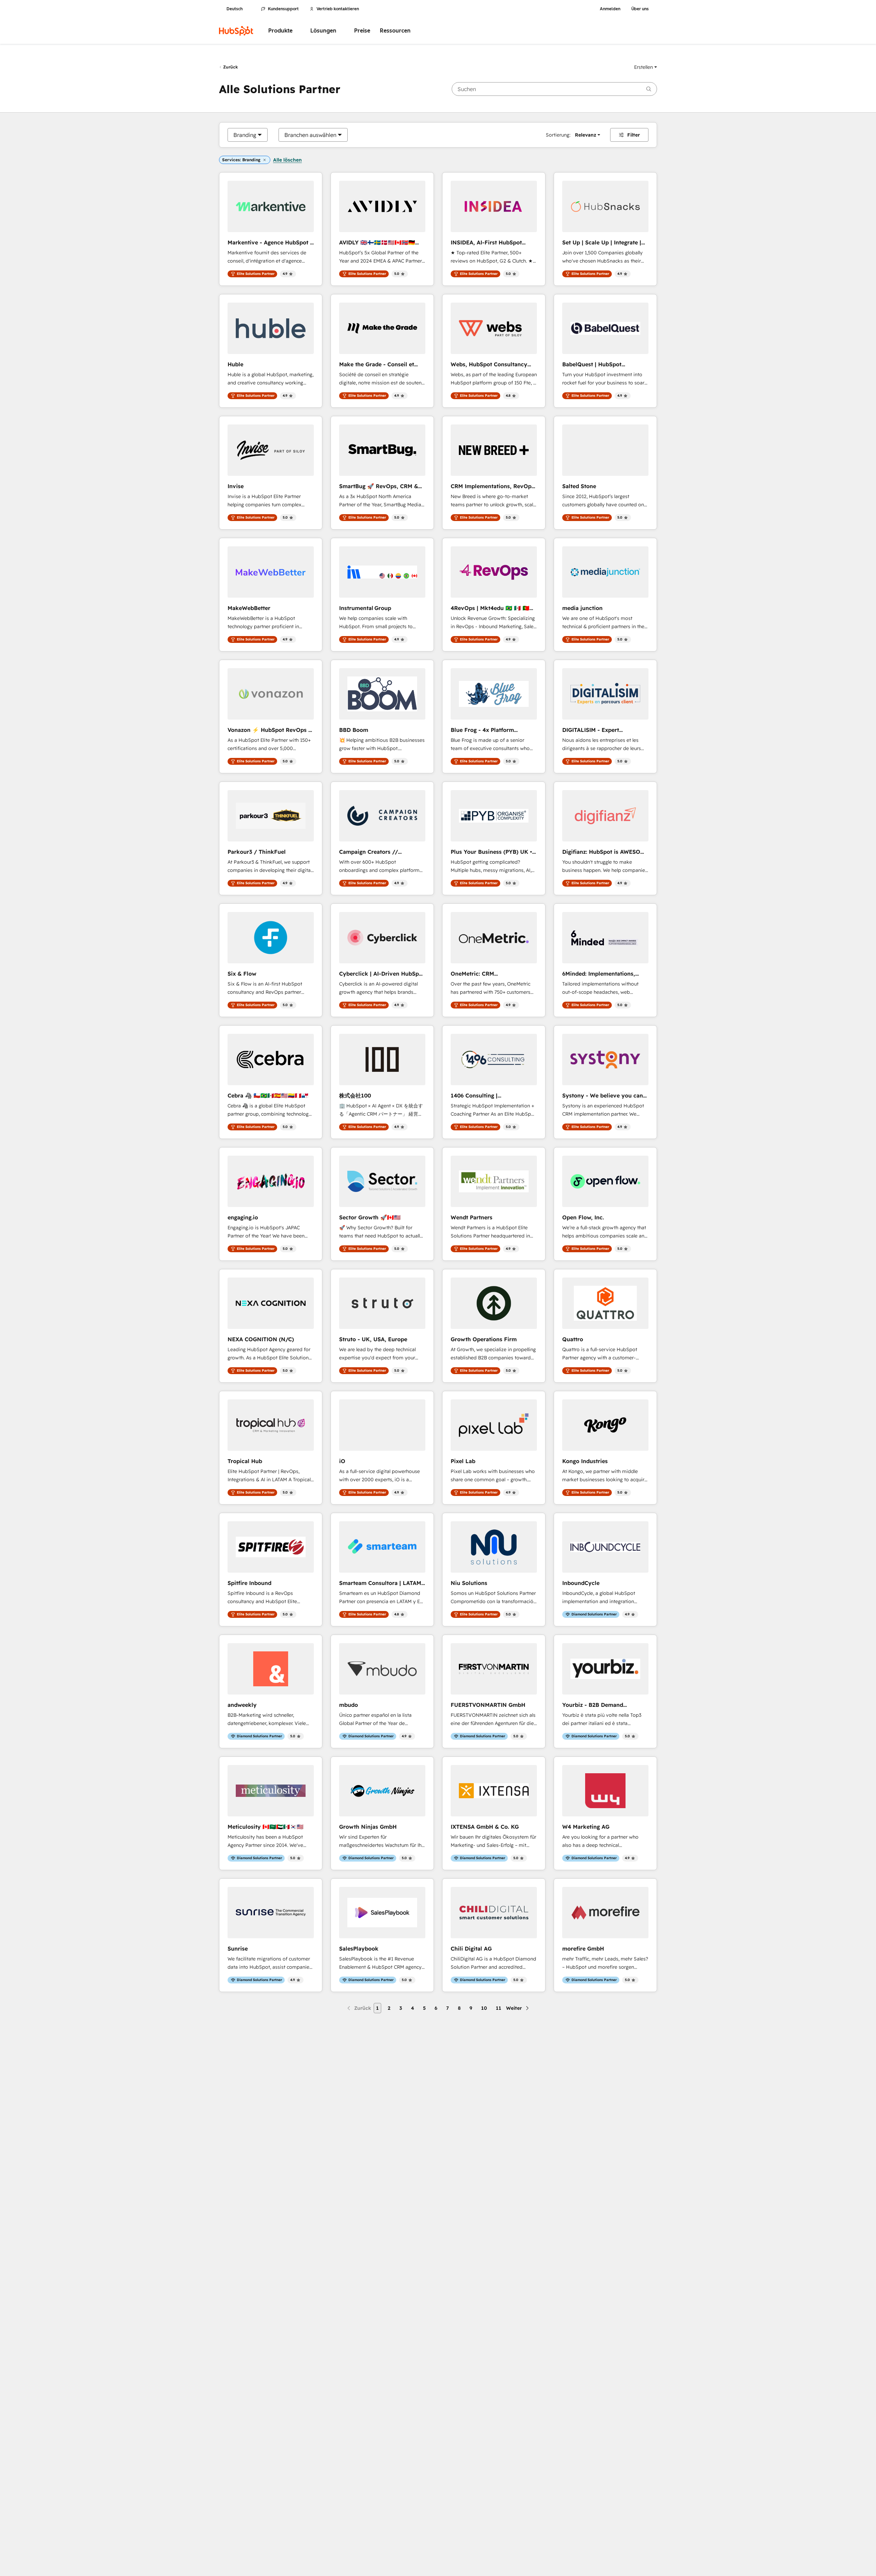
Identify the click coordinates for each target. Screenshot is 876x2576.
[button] (646, 67)
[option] (245, 135)
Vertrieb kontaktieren (338, 9)
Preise (362, 31)
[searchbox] (554, 89)
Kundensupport (283, 9)
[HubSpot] (236, 31)
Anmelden (610, 9)
